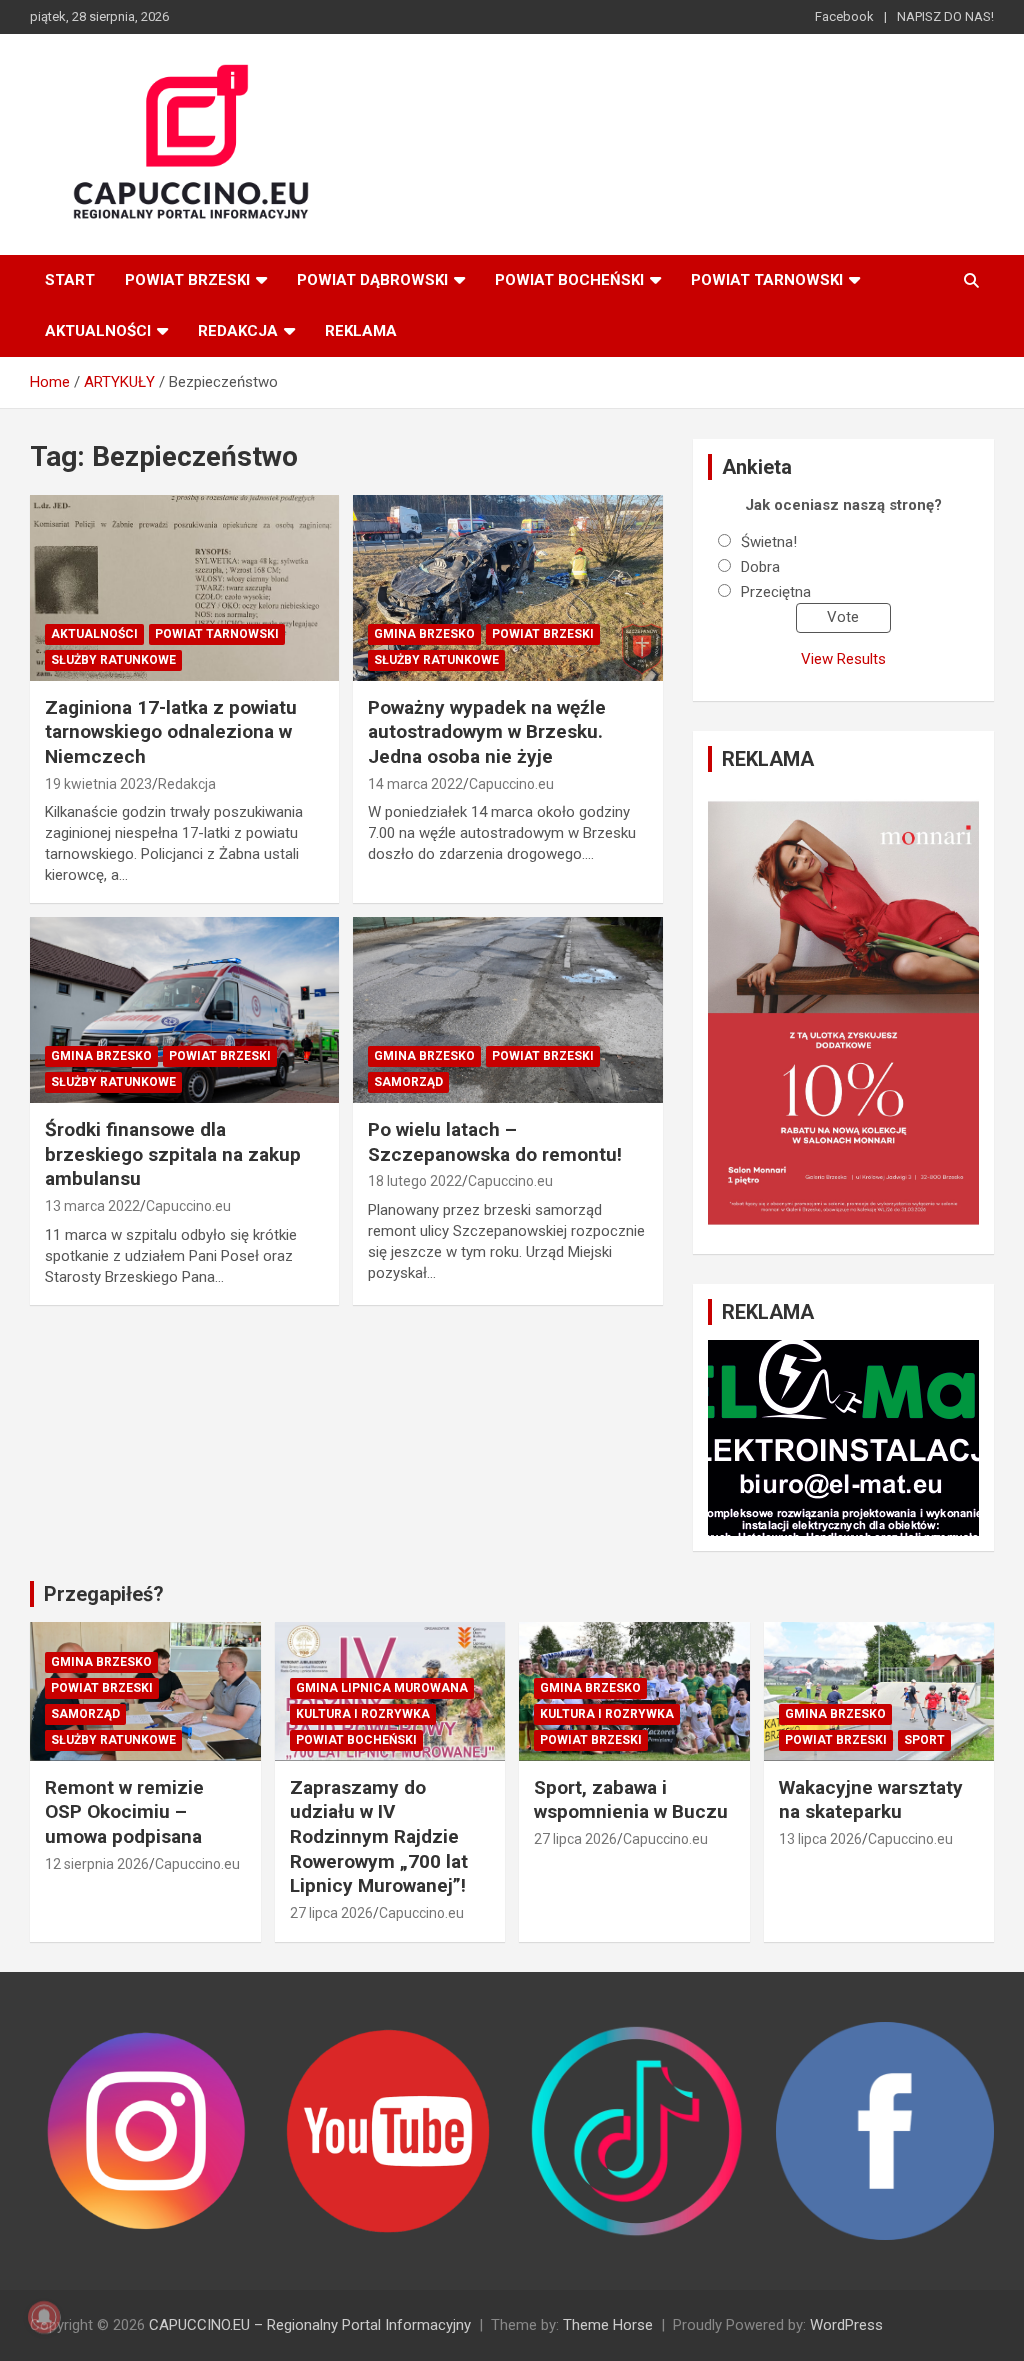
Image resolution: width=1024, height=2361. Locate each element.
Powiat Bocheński (569, 280)
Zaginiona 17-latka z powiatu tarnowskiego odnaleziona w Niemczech (171, 732)
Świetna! (769, 542)
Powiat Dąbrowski (372, 280)
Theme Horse (608, 2325)
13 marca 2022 (92, 1206)
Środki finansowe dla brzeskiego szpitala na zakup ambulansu (173, 1154)
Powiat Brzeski (187, 280)
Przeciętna (776, 592)
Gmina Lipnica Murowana (382, 1688)
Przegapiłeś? (104, 1594)
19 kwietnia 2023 (98, 784)
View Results (843, 659)
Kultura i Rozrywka (363, 1714)
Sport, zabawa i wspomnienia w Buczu (631, 1800)
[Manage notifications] (44, 2317)
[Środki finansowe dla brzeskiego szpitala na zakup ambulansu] (184, 1010)
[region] (843, 1013)
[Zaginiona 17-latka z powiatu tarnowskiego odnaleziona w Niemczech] (184, 588)
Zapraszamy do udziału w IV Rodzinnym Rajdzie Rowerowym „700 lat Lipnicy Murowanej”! (379, 1837)
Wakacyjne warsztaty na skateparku (871, 1800)
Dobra (760, 567)
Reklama (361, 331)
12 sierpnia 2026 (97, 1864)
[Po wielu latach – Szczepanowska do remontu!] (507, 1010)
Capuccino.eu (511, 784)
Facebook (844, 16)
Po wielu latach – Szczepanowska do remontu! (495, 1142)
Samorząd (408, 1082)
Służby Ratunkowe (113, 660)
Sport (924, 1740)
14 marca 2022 (415, 784)
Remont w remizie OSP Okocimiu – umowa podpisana (124, 1812)
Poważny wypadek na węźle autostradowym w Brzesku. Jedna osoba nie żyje (487, 732)
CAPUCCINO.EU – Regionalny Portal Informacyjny (310, 2325)
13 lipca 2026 (820, 1839)
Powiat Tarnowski (767, 280)
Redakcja (238, 331)
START (70, 280)
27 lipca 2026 (331, 1913)
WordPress (846, 2325)
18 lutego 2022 (415, 1181)
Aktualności (98, 331)
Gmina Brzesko (424, 634)
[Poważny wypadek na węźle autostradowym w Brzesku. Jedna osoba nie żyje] (507, 588)
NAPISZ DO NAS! (945, 16)
